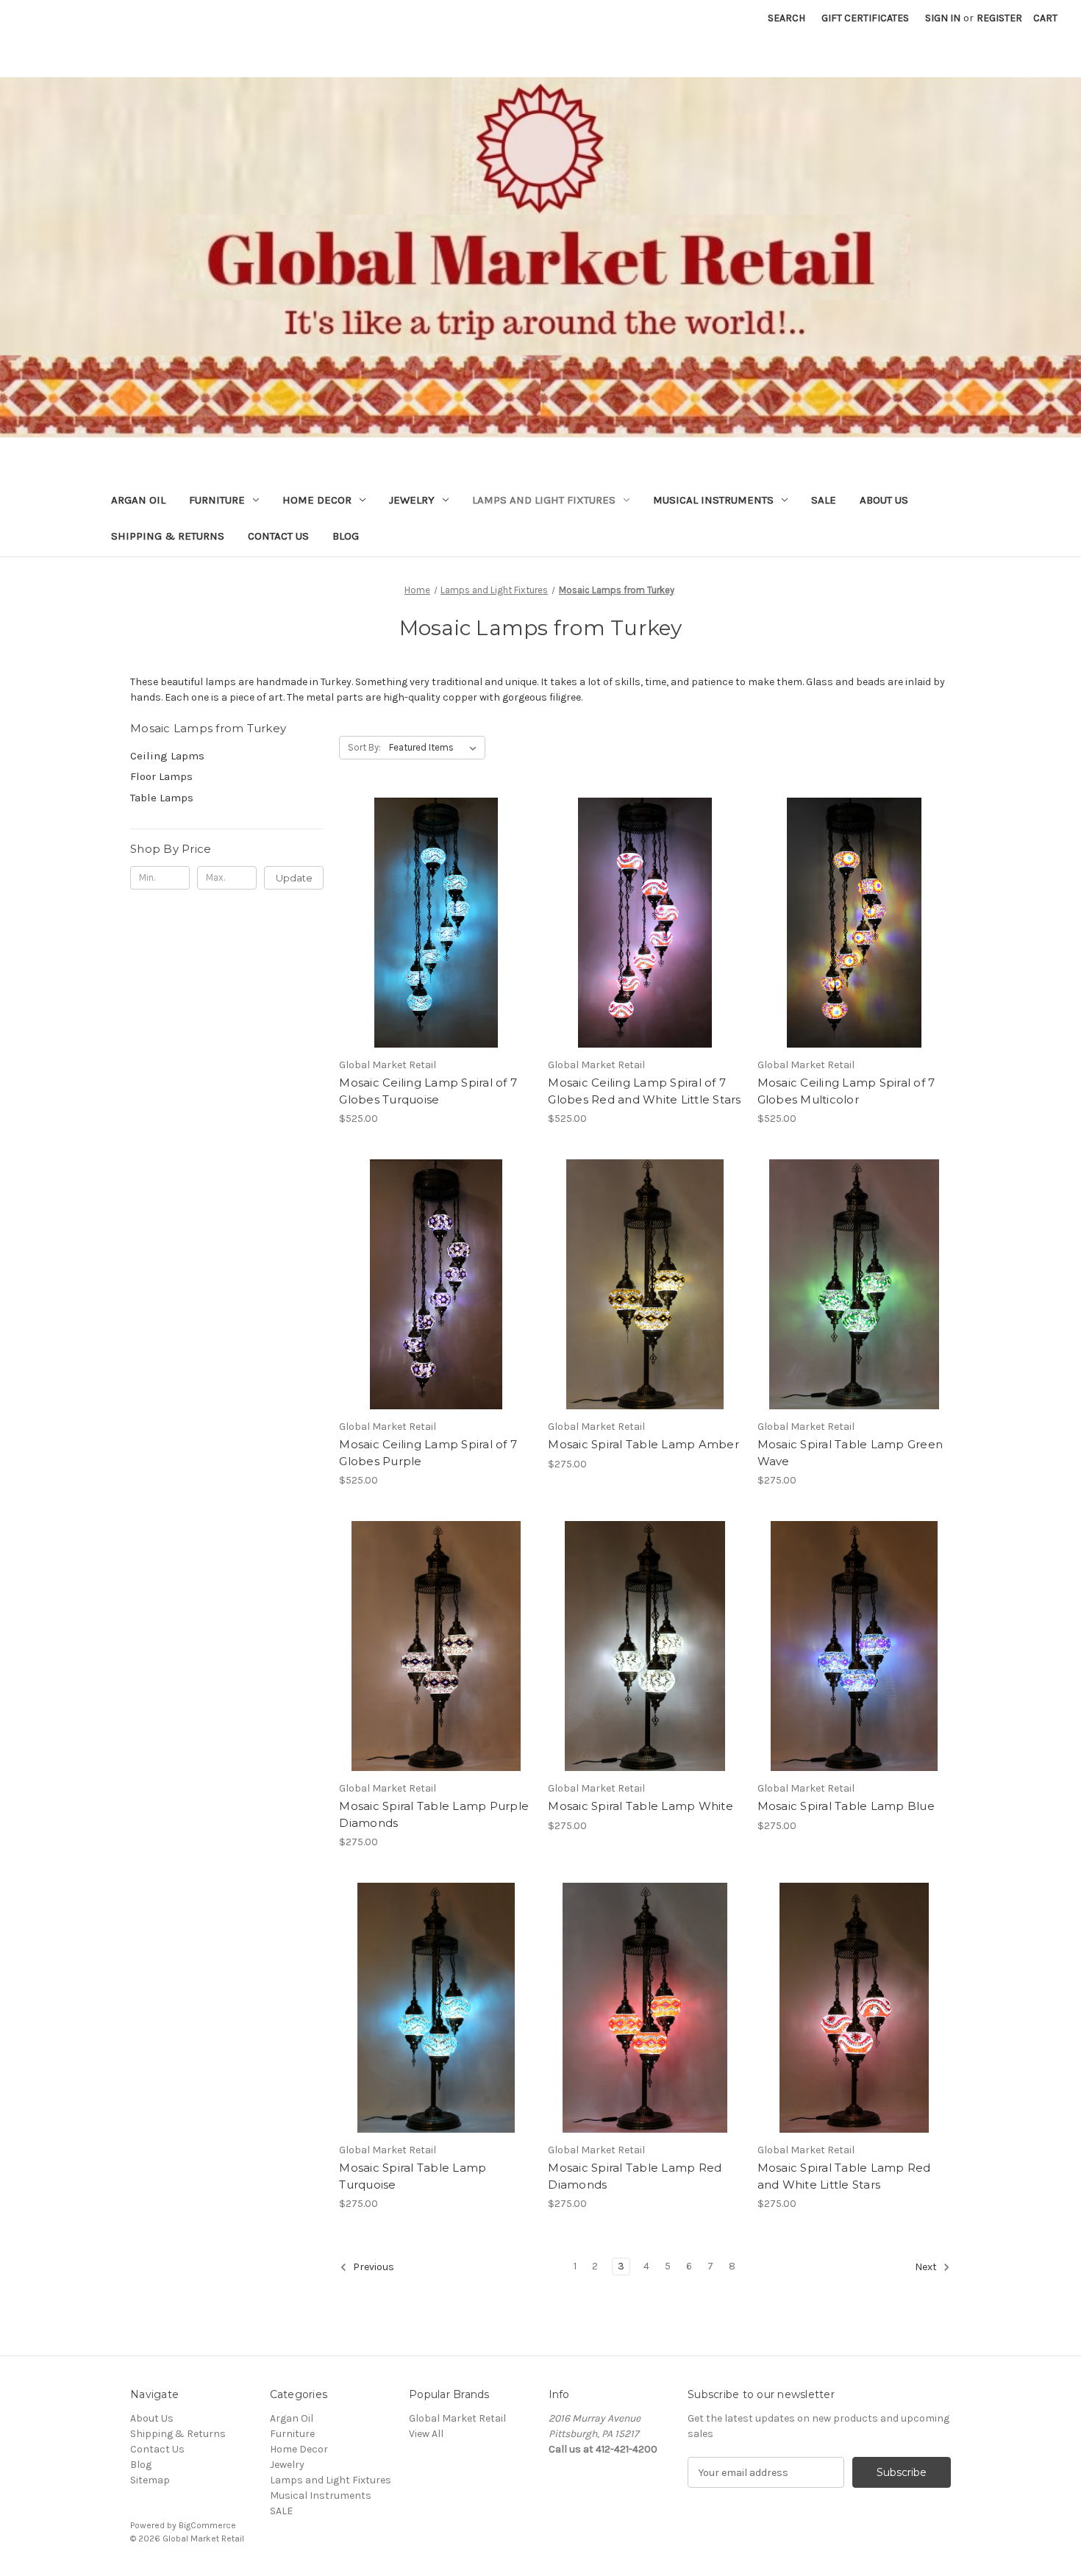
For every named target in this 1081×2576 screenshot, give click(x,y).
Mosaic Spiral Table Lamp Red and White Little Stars (844, 2176)
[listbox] (436, 748)
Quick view (433, 897)
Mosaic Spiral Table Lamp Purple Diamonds (434, 1814)
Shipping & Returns (168, 536)
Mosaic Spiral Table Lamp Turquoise (413, 2176)
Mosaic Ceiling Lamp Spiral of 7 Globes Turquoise (428, 1091)
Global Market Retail (457, 2418)
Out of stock (854, 948)
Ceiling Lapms (167, 756)
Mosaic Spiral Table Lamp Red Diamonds (635, 2176)
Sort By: (364, 747)
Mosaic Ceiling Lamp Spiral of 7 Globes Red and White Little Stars (644, 1091)
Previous (372, 2268)
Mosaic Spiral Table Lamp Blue (846, 1806)
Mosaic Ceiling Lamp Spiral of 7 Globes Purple (428, 1453)
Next (927, 2268)
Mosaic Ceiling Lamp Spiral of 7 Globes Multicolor (846, 1091)
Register (999, 18)
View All (426, 2434)
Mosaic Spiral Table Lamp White (641, 1806)
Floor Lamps (161, 776)
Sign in (943, 18)
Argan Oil (138, 500)
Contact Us (278, 536)
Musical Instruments (713, 500)
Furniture (217, 500)
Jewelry (412, 500)
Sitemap (150, 2480)
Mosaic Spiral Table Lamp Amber (643, 1444)
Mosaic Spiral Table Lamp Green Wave (850, 1453)
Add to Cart (436, 948)
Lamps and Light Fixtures (544, 500)
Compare (431, 923)
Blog (346, 536)
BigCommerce (207, 2525)
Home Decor (317, 500)
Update (294, 878)
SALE (824, 500)
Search (786, 18)
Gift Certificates (865, 18)
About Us (884, 500)
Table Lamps (162, 798)
